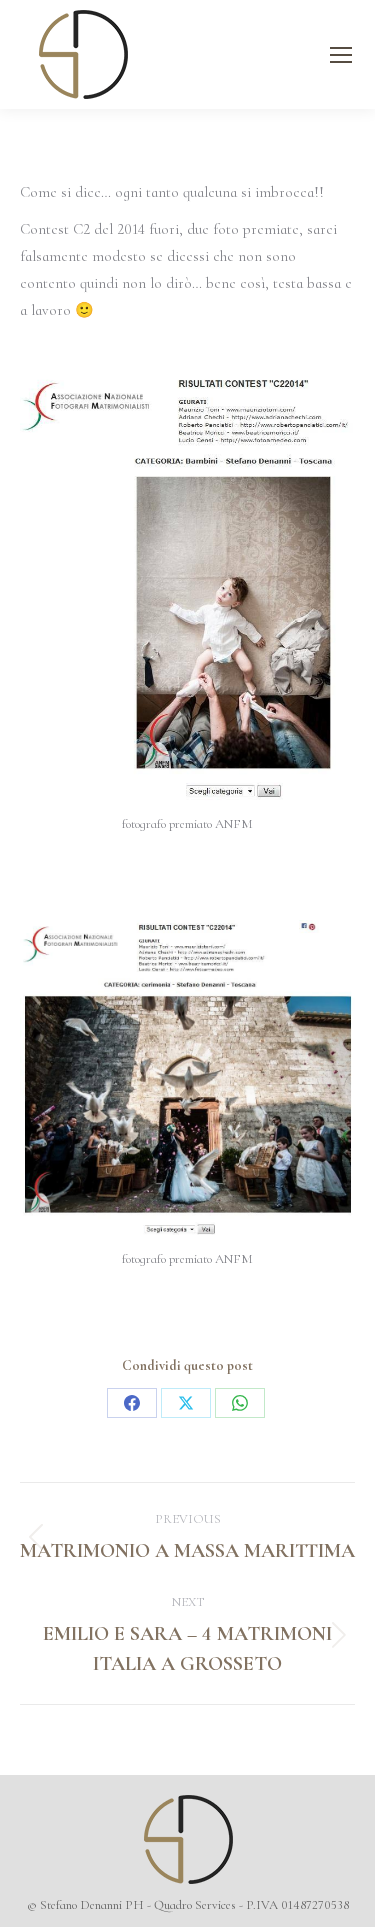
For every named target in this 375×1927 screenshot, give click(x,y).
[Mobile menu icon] (341, 55)
